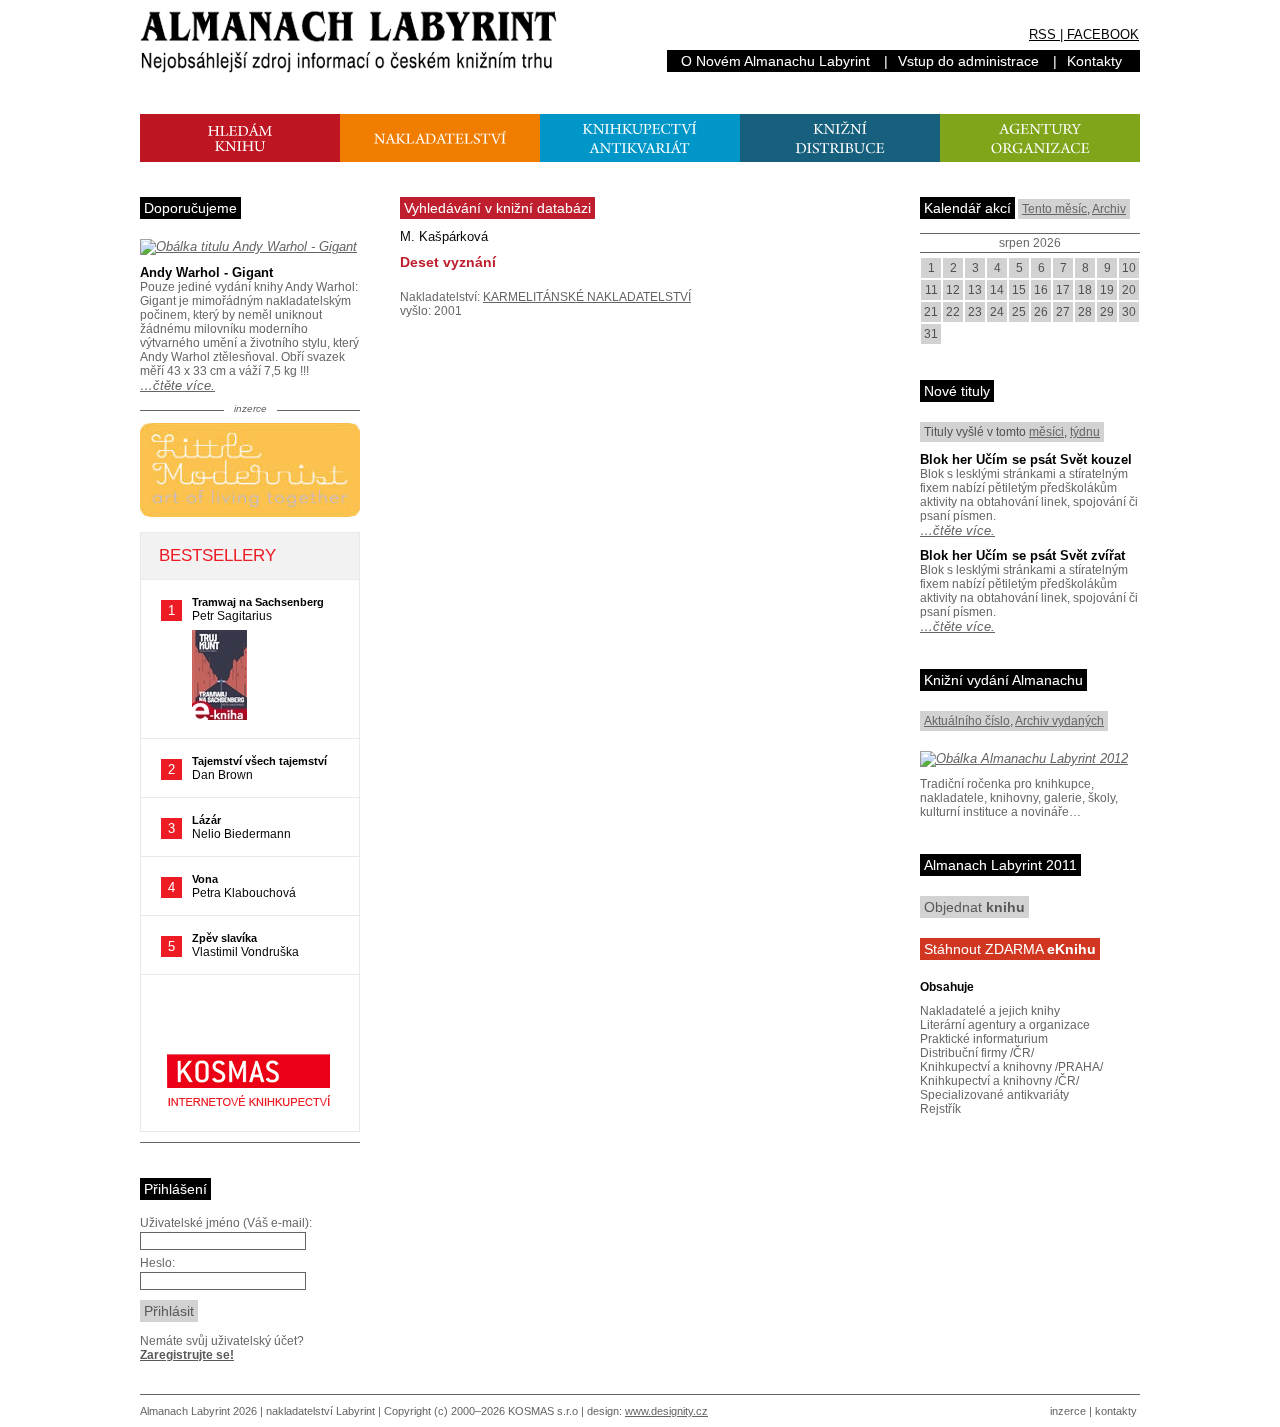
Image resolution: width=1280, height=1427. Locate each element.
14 (997, 290)
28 (1085, 312)
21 (931, 312)
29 (1107, 312)
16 (1041, 290)
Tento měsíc (1054, 209)
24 (997, 312)
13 (975, 290)
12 (953, 290)
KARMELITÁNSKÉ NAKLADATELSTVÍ (587, 297)
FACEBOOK (1103, 34)
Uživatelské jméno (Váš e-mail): (226, 1223)
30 (1129, 312)
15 (1019, 290)
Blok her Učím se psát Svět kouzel (1026, 459)
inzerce (1068, 1411)
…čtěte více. (177, 385)
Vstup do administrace (968, 61)
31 (931, 334)
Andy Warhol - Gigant (206, 272)
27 (1063, 312)
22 (953, 312)
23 (975, 312)
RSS (1042, 34)
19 (1107, 290)
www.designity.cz (666, 1411)
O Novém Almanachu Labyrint (775, 61)
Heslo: (157, 1263)
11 (931, 290)
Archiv (1109, 209)
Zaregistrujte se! (187, 1355)
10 (1129, 268)
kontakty (1116, 1411)
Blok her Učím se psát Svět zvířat (1022, 555)
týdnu (1085, 432)
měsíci (1046, 432)
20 (1129, 290)
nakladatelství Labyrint (320, 1411)
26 (1041, 312)
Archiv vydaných (1059, 721)
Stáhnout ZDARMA (1010, 949)
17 (1063, 290)
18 (1085, 290)
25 (1019, 312)
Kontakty (1094, 61)
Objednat (974, 907)
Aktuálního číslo (967, 721)
